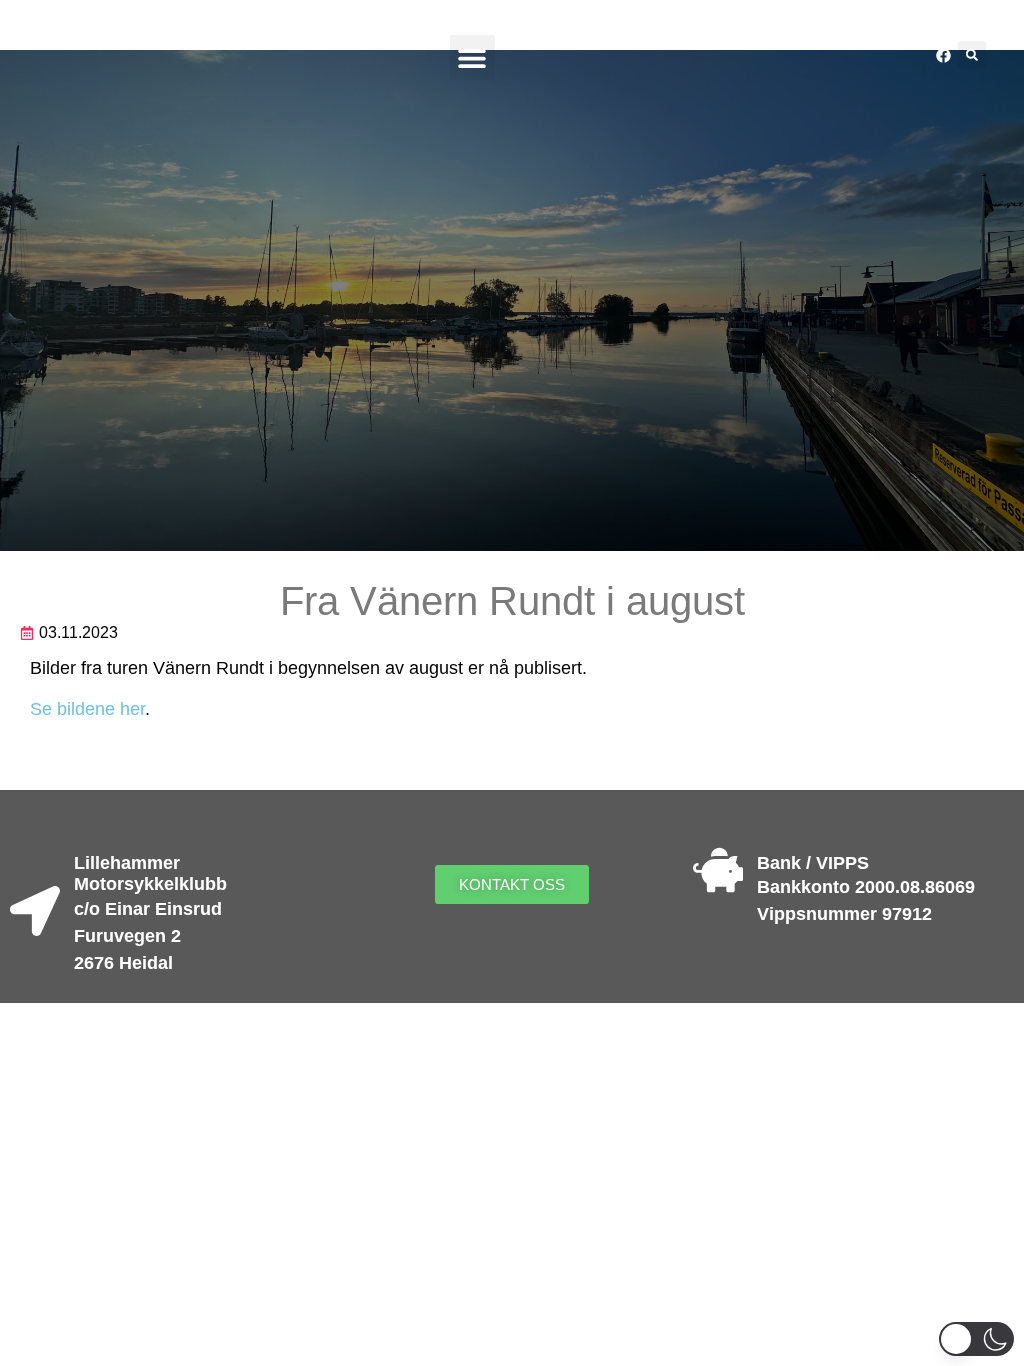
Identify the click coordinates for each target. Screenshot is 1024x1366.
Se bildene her (87, 709)
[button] (472, 57)
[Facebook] (943, 55)
